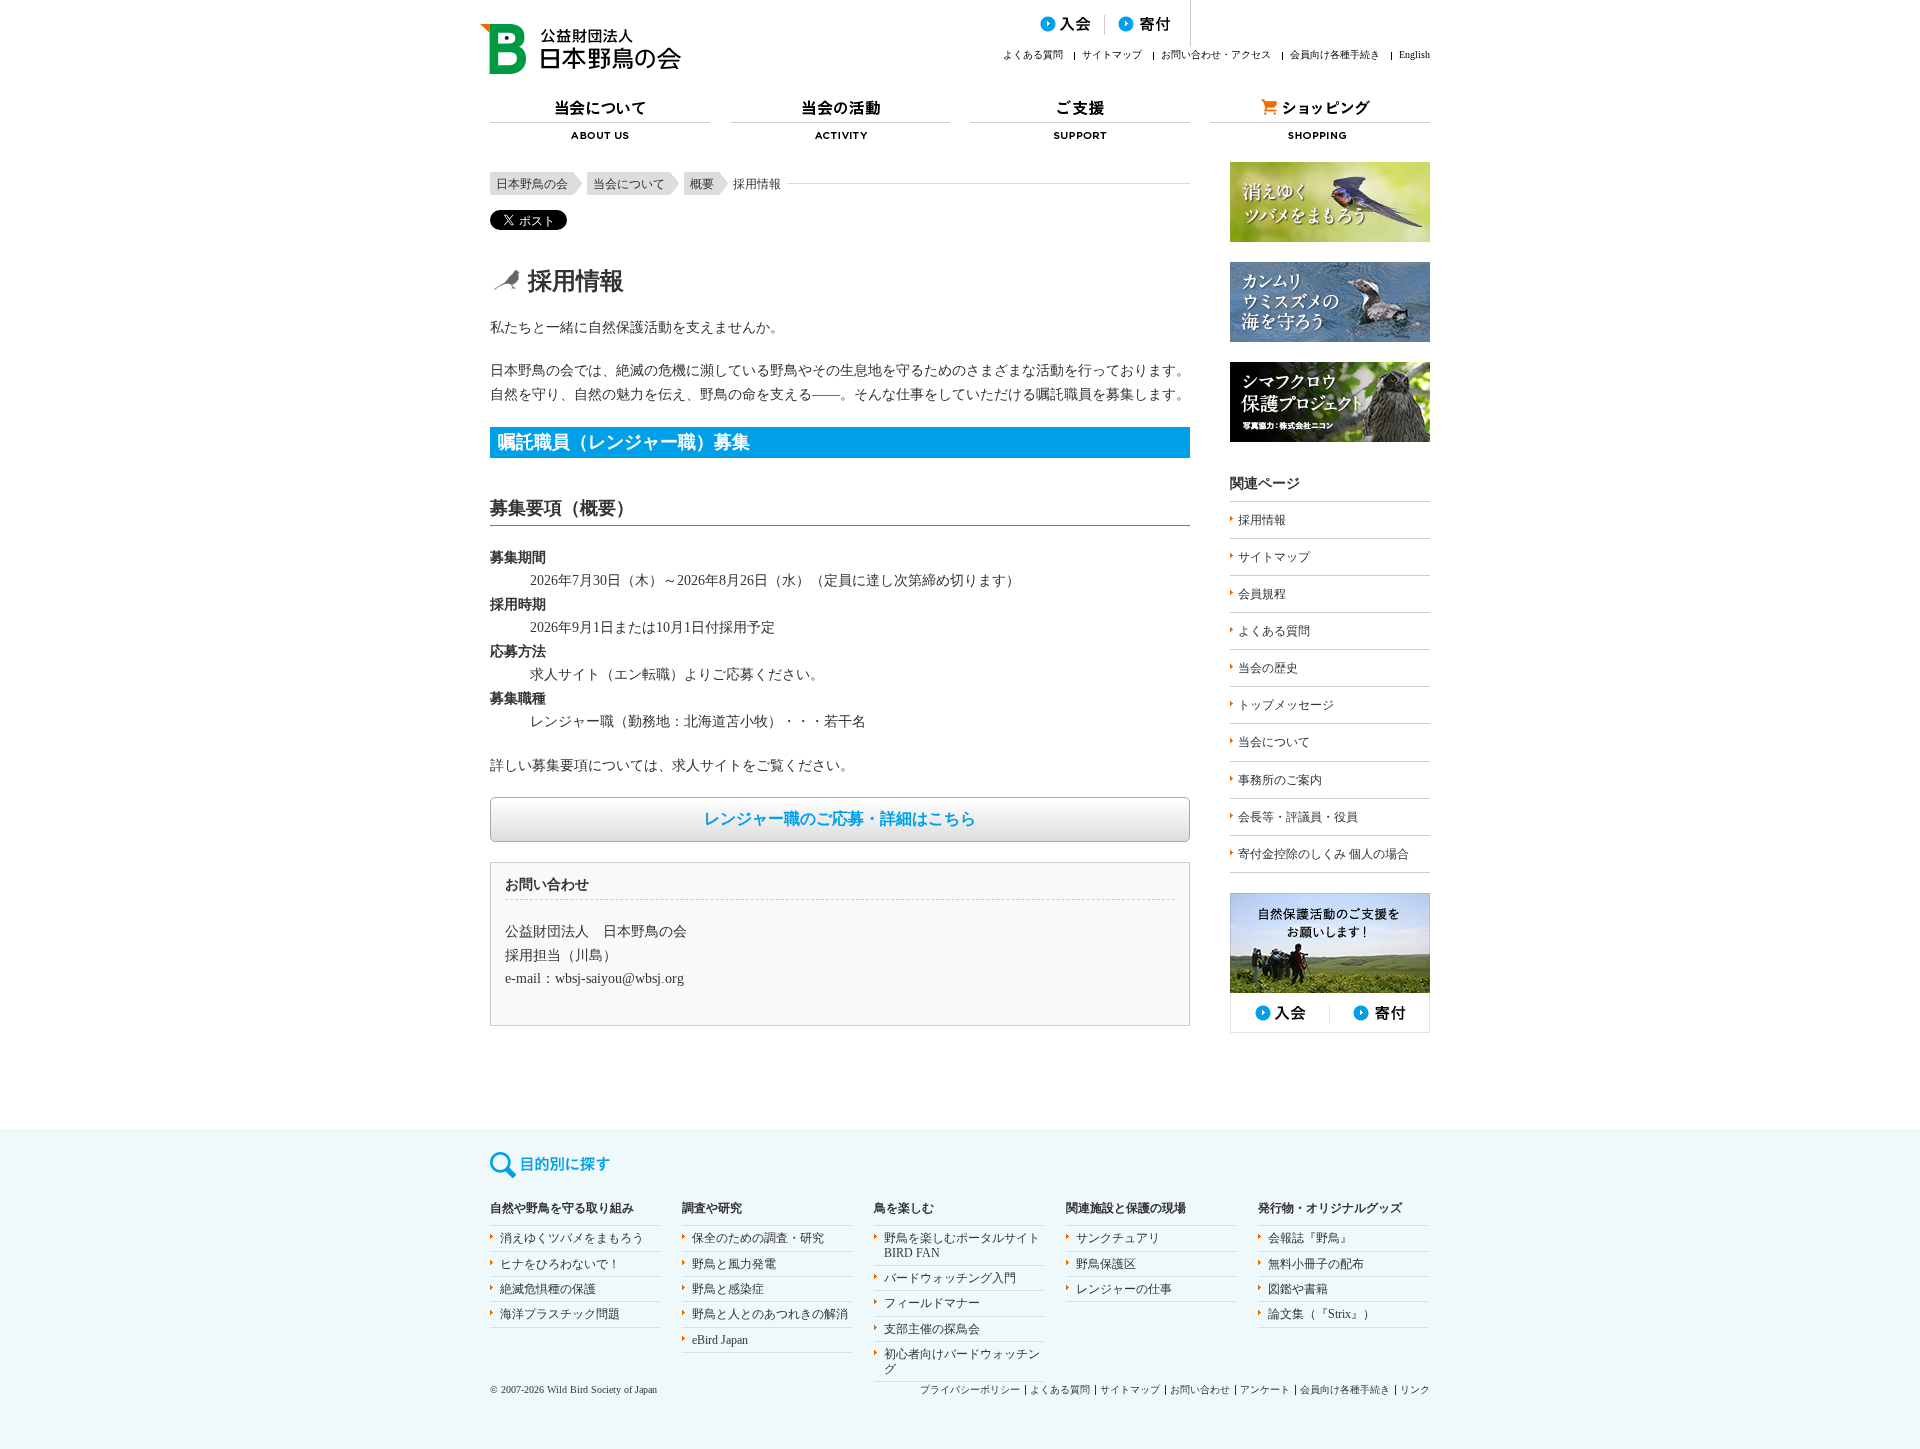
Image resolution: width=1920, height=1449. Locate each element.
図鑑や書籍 (1298, 1289)
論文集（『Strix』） (1321, 1314)
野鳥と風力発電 (734, 1264)
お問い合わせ (1200, 1389)
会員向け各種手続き (1335, 54)
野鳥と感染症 (728, 1289)
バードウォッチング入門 (950, 1278)
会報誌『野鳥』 (1310, 1238)
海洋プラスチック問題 (560, 1314)
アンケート (1265, 1389)
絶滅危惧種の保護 (548, 1289)
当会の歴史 (1268, 668)
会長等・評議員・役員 (1298, 817)
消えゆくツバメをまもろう (572, 1238)
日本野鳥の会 (532, 184)
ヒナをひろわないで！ (560, 1264)
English (1414, 54)
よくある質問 (1033, 54)
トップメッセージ (1286, 705)
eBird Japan (720, 1340)
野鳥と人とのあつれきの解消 (770, 1314)
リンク (1415, 1389)
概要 (702, 184)
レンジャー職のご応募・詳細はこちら (840, 818)
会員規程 (1262, 594)
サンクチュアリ (1118, 1238)
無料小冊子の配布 (1316, 1264)
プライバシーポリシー (970, 1389)
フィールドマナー (932, 1303)
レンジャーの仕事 (1124, 1289)
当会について (629, 184)
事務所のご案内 (1280, 780)
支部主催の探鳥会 (932, 1329)
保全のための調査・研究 (758, 1238)
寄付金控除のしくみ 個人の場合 (1323, 854)
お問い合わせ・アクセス (1216, 54)
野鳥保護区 (1106, 1264)
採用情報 (1262, 520)
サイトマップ (1112, 54)
